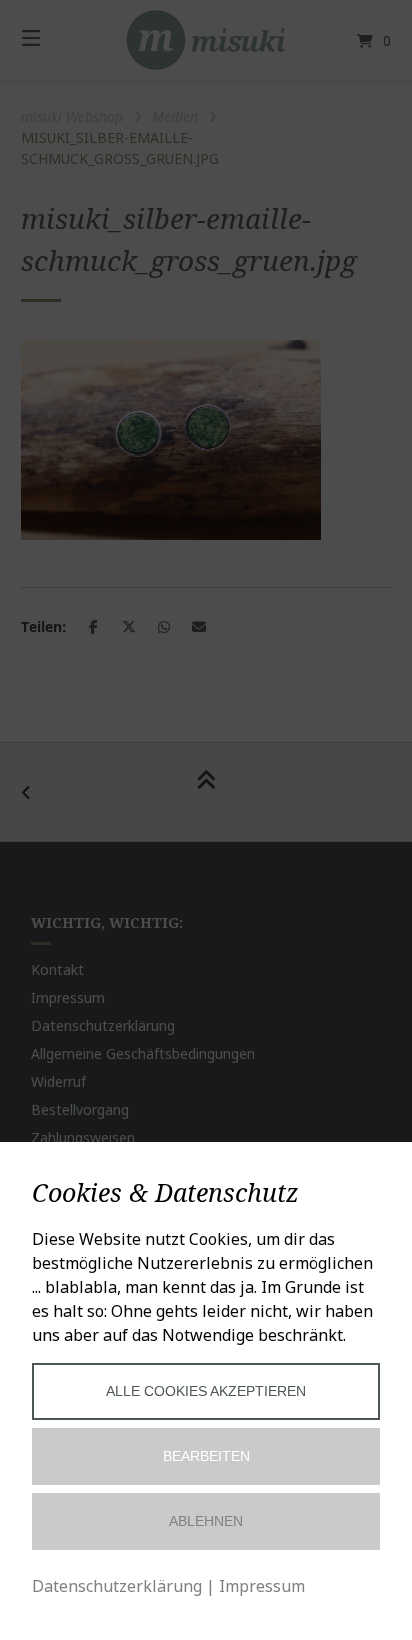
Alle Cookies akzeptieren (206, 1391)
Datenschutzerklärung (117, 1586)
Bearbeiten (206, 1456)
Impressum (262, 1586)
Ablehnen (206, 1521)
